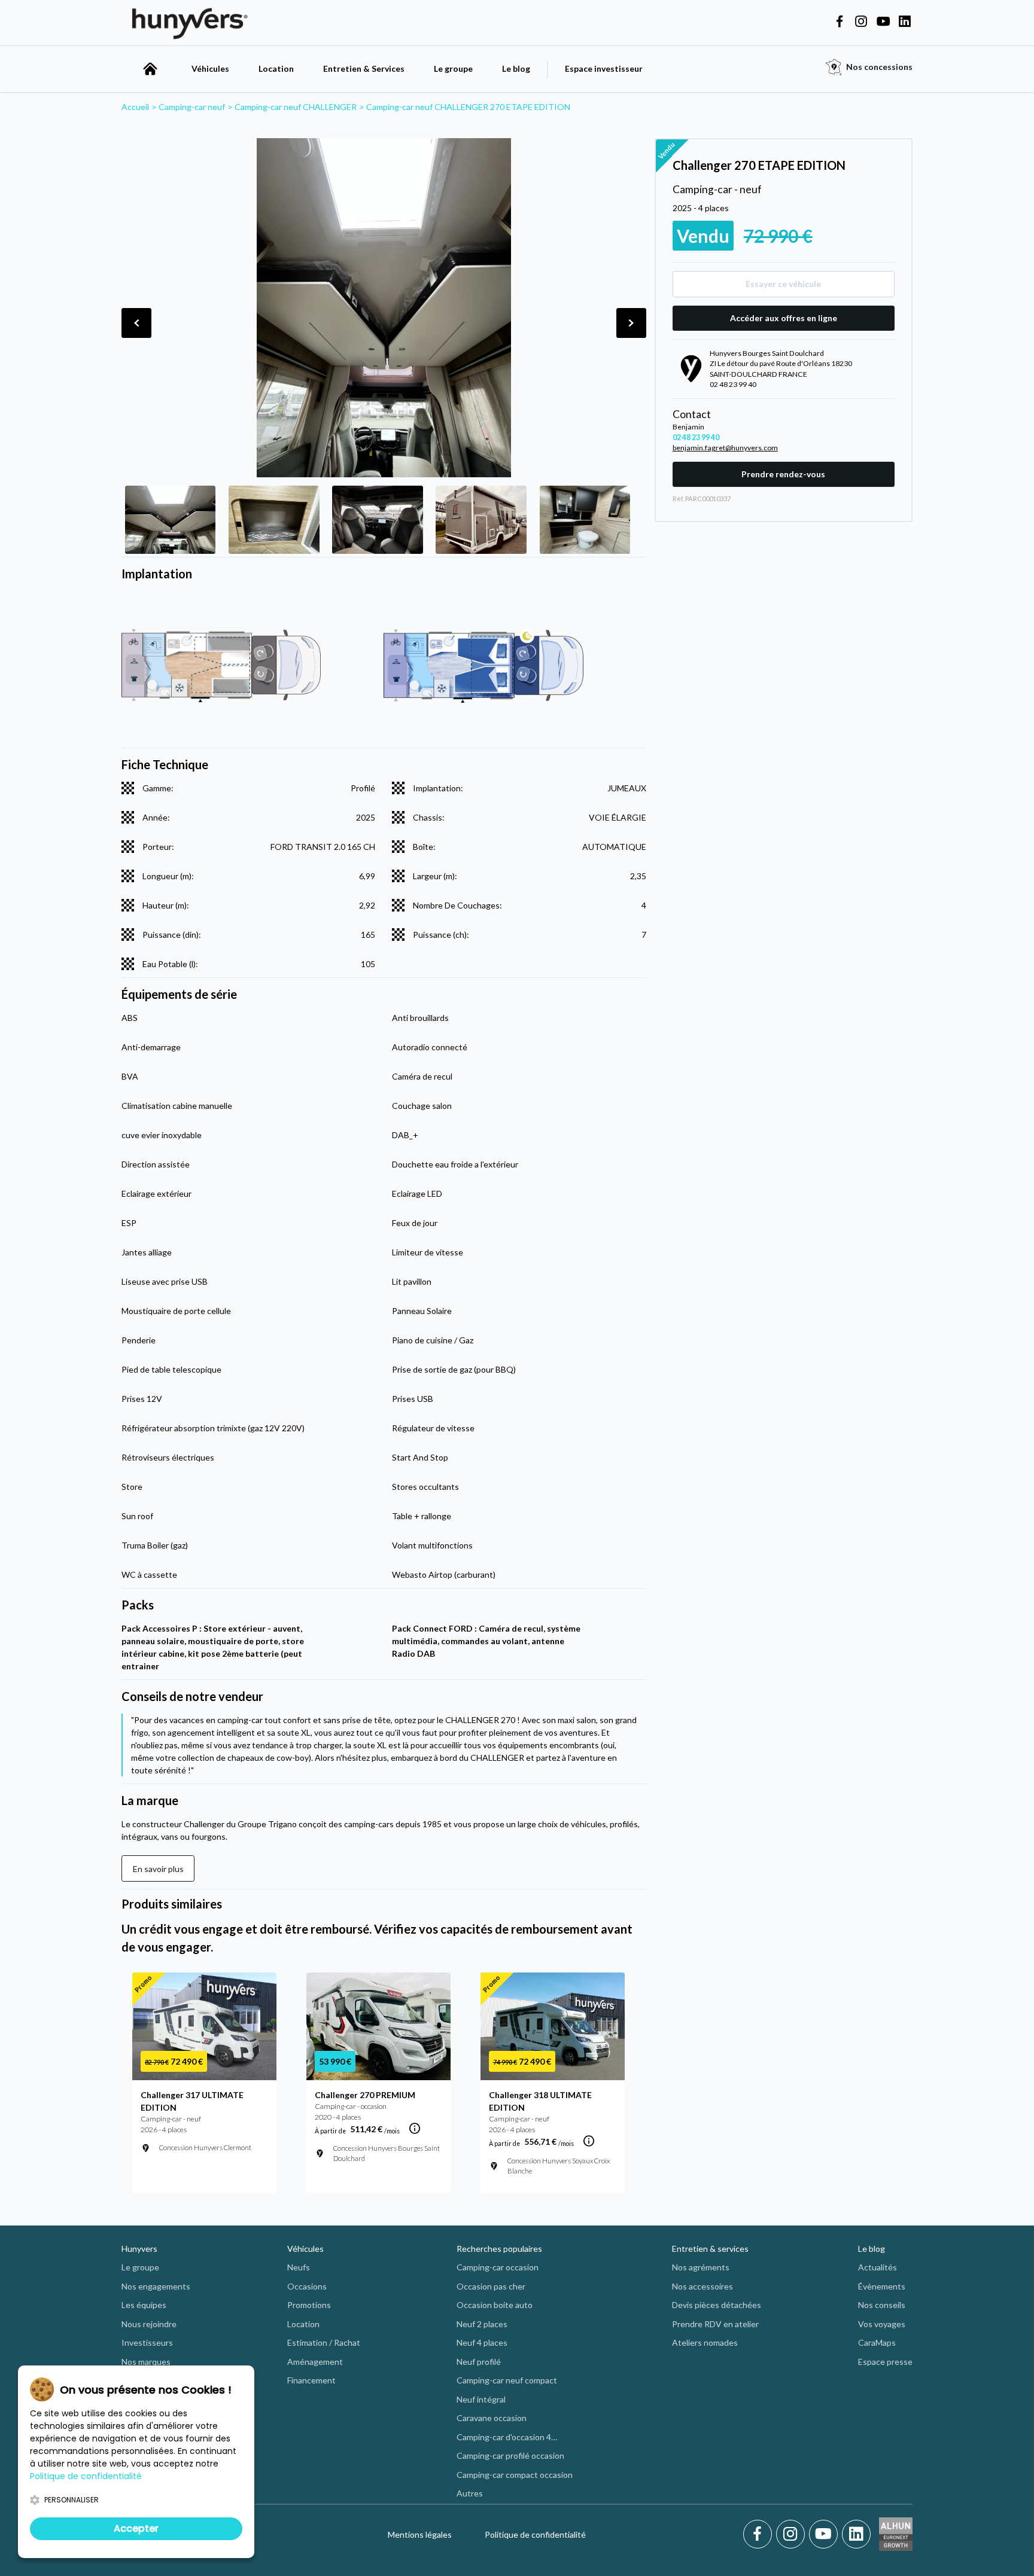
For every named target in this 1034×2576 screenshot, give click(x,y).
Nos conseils (882, 2305)
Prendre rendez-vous (783, 474)
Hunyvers (139, 2249)
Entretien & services (710, 2249)
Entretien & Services (364, 68)
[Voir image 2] (274, 520)
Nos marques (146, 2362)
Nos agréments (701, 2267)
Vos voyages (882, 2324)
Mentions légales (420, 2534)
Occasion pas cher (491, 2286)
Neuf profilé (479, 2362)
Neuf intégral (481, 2399)
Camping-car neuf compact (507, 2380)
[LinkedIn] (856, 2534)
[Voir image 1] (170, 520)
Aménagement (315, 2362)
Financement (311, 2380)
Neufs (299, 2267)
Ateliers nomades (705, 2342)
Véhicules (210, 68)
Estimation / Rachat (324, 2342)
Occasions (307, 2286)
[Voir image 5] (585, 520)
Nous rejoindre (149, 2324)
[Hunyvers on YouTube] (883, 22)
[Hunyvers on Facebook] (840, 22)
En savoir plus (158, 1869)
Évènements (882, 2286)
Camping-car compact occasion (515, 2475)
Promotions (309, 2305)
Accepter (136, 2528)
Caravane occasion (492, 2418)
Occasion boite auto (495, 2305)
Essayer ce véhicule (783, 284)
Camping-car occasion (498, 2267)
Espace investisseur (604, 68)
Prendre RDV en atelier (715, 2324)
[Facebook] (760, 2534)
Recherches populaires (499, 2249)
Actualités (878, 2267)
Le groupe (453, 68)
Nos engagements (156, 2286)
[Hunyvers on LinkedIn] (905, 22)
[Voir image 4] (481, 520)
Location (276, 68)
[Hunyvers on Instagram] (861, 22)
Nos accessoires (702, 2286)
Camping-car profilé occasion (510, 2455)
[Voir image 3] (377, 520)
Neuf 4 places (482, 2342)
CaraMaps (877, 2342)
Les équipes (144, 2305)
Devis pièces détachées (717, 2305)
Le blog (516, 68)
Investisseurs (147, 2342)
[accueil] (150, 69)
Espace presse (885, 2362)
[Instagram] (793, 2534)
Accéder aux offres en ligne (784, 318)
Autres (470, 2493)
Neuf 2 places (482, 2324)
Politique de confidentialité (535, 2534)
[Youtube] (825, 2534)
